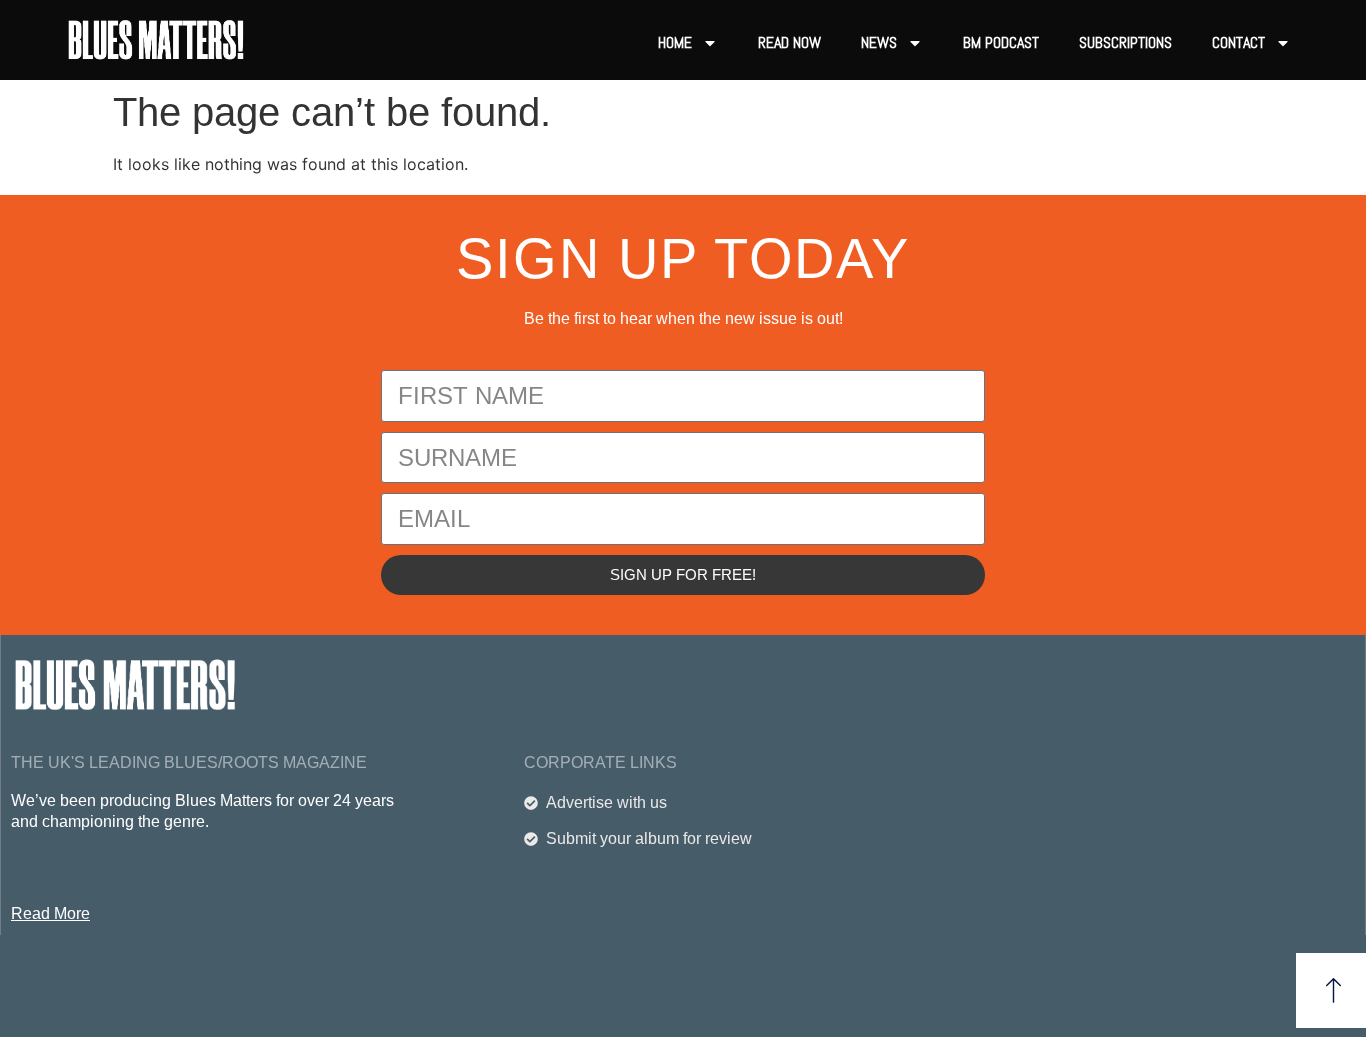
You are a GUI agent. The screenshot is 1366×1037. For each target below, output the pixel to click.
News (879, 42)
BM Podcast (1001, 42)
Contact (1238, 42)
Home (675, 42)
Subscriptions (1125, 42)
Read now (789, 42)
